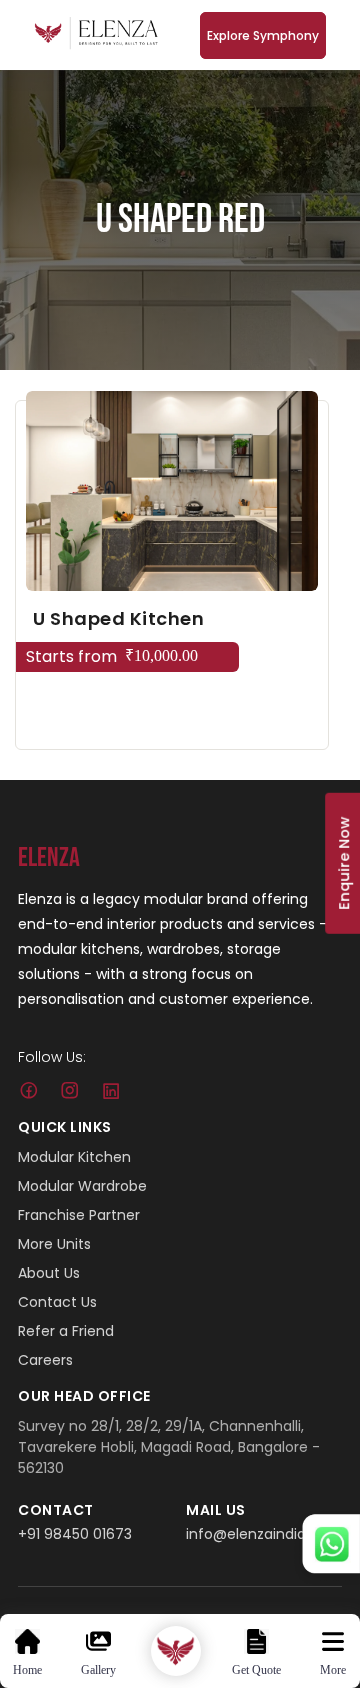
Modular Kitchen (74, 1157)
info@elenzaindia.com (264, 1534)
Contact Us (57, 1302)
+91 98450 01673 (75, 1534)
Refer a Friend (66, 1331)
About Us (49, 1273)
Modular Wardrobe (82, 1186)
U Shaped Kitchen (118, 618)
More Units (54, 1244)
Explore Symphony (263, 35)
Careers (45, 1360)
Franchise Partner (79, 1215)
